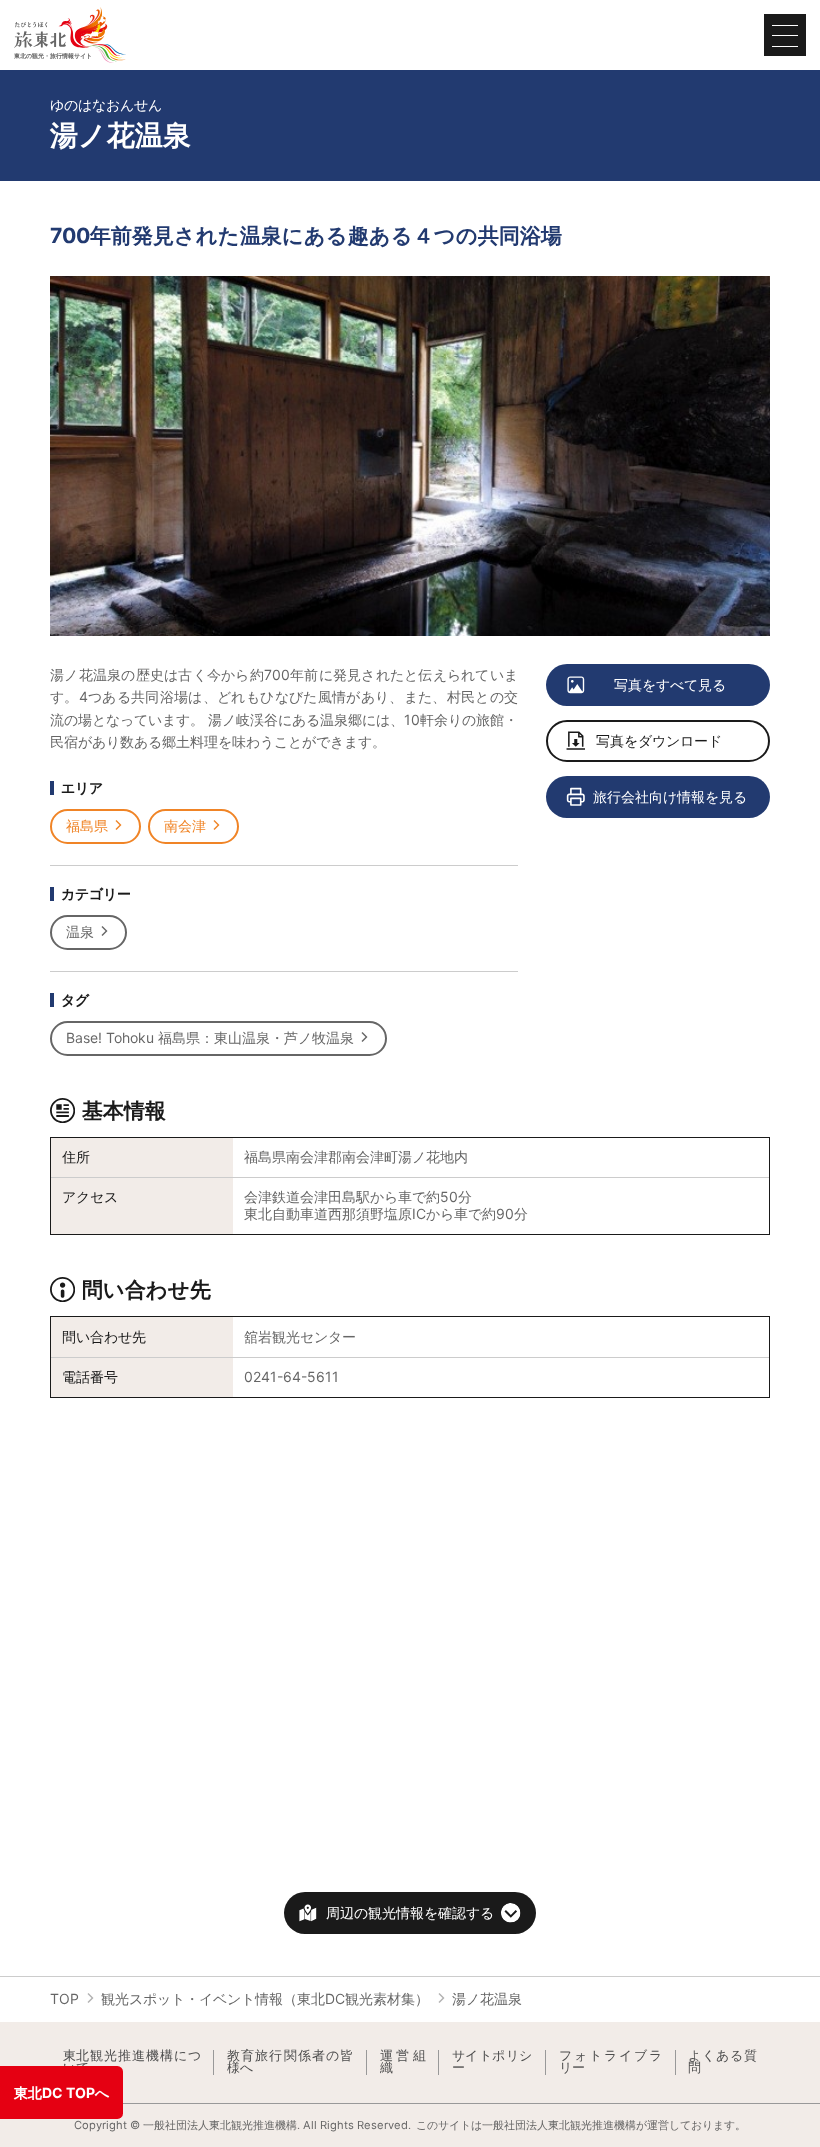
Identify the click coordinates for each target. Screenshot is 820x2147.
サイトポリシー (492, 2062)
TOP (64, 1998)
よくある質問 (722, 2062)
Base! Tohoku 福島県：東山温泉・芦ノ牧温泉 (210, 1037)
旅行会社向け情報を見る (670, 796)
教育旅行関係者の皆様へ (290, 2062)
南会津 (185, 825)
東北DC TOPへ (61, 2092)
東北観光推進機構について (132, 2062)
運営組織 (403, 2062)
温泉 (80, 931)
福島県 (87, 825)
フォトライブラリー (611, 2062)
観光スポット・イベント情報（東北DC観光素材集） (265, 1998)
